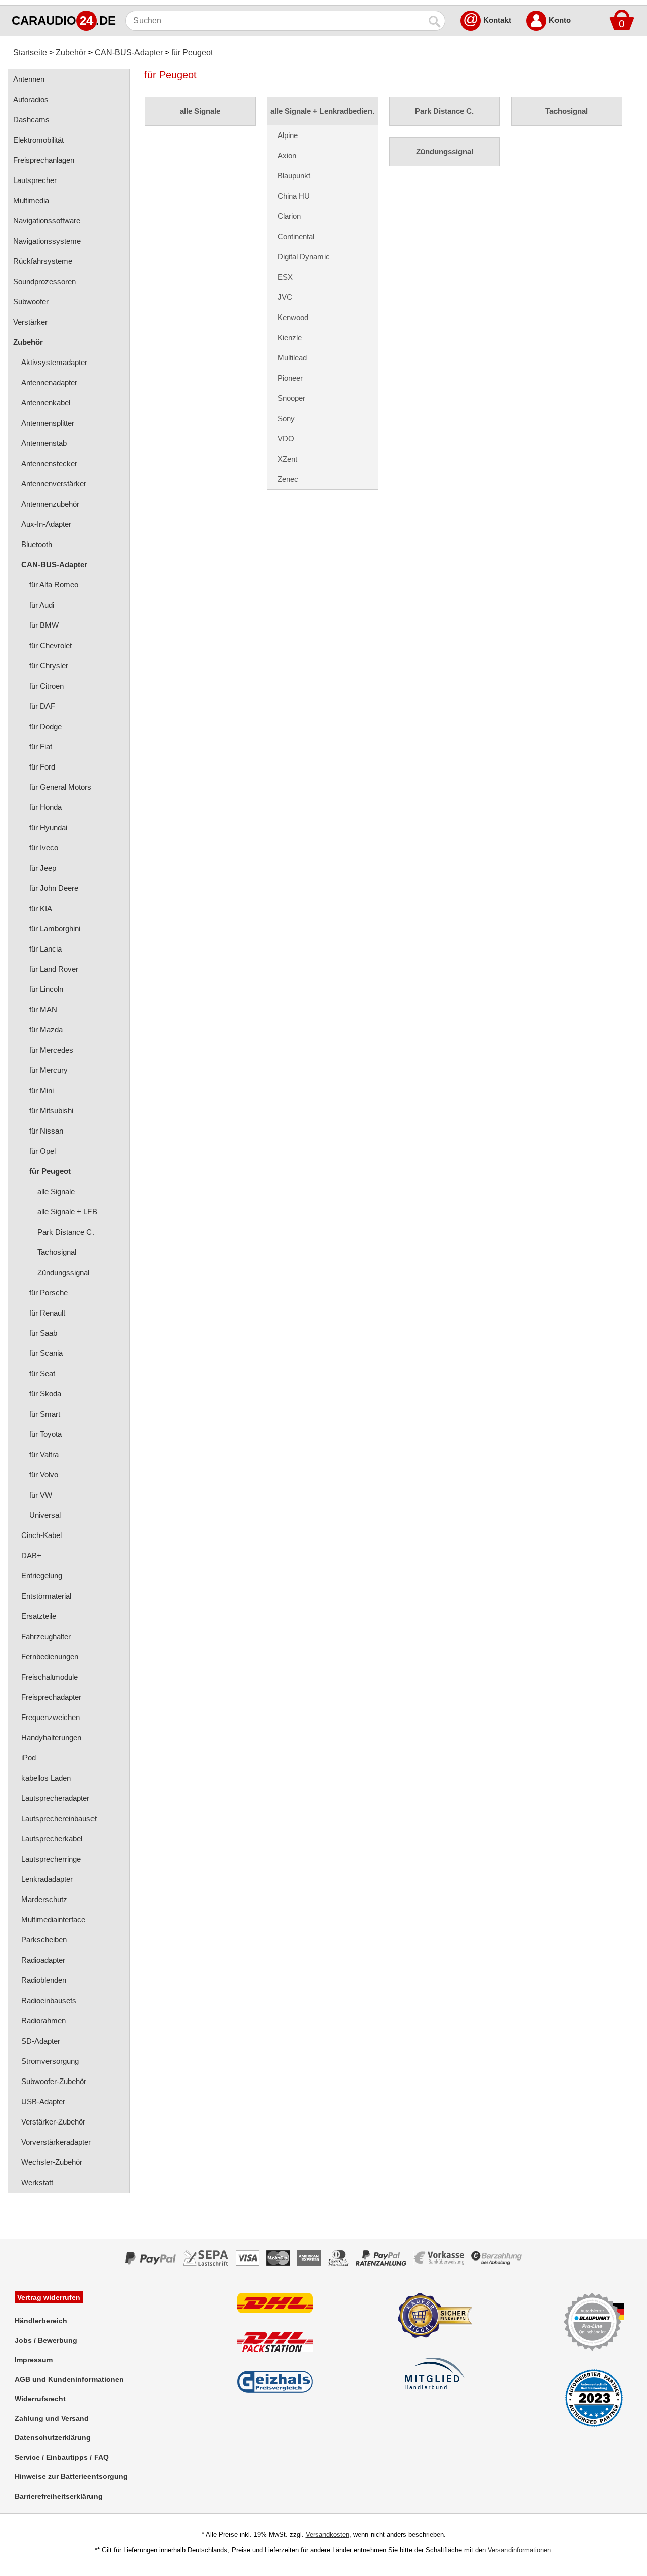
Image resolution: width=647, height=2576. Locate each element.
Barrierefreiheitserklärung (59, 2496)
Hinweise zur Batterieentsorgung (71, 2476)
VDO (286, 439)
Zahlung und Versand (52, 2418)
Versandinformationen (519, 2550)
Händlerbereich (41, 2321)
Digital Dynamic (304, 257)
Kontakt (497, 20)
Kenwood (293, 317)
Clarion (289, 216)
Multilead (292, 358)
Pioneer (290, 378)
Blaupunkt (294, 176)
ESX (285, 277)
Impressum (34, 2360)
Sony (286, 418)
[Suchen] (435, 21)
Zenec (288, 479)
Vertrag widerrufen (49, 2297)
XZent (287, 459)
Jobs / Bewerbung (46, 2340)
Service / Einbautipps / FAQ (62, 2457)
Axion (287, 155)
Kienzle (290, 337)
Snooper (291, 398)
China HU (294, 196)
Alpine (288, 135)
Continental (296, 236)
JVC (285, 297)
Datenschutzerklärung (53, 2437)
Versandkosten (328, 2534)
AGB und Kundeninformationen (69, 2379)
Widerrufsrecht (40, 2399)
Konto (560, 20)
